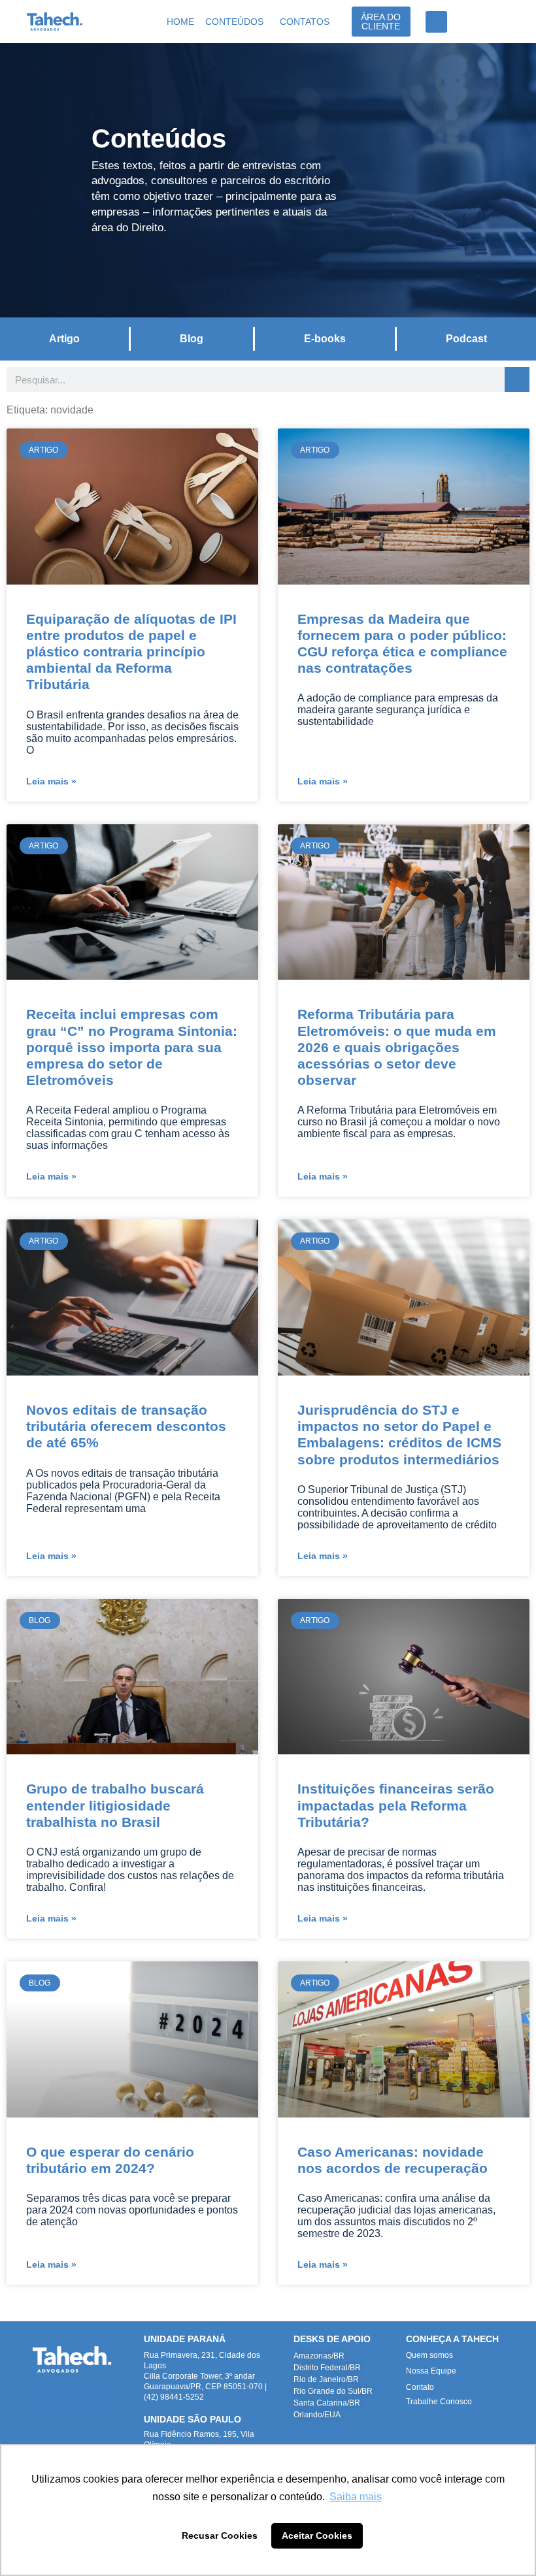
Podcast (466, 339)
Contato (420, 2387)
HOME (180, 22)
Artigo (64, 339)
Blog (192, 339)
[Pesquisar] (517, 379)
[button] (436, 22)
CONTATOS (305, 22)
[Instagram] (72, 2394)
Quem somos (429, 2355)
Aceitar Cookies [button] (317, 2536)
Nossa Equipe (431, 2371)
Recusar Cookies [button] (220, 2536)
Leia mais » (51, 781)
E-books (325, 339)
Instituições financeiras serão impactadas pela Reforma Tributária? (396, 1805)
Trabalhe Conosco (439, 2402)
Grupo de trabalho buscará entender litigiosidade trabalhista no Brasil (115, 1805)
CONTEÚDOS (234, 22)
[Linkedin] (53, 2394)
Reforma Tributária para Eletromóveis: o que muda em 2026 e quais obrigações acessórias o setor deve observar (397, 1047)
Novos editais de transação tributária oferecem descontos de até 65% (126, 1426)
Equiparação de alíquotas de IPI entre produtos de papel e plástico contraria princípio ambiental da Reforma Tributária (131, 652)
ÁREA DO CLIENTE (381, 22)
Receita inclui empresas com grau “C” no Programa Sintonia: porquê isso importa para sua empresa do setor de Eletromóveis (132, 1047)
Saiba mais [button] (356, 2497)
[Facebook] (91, 2394)
